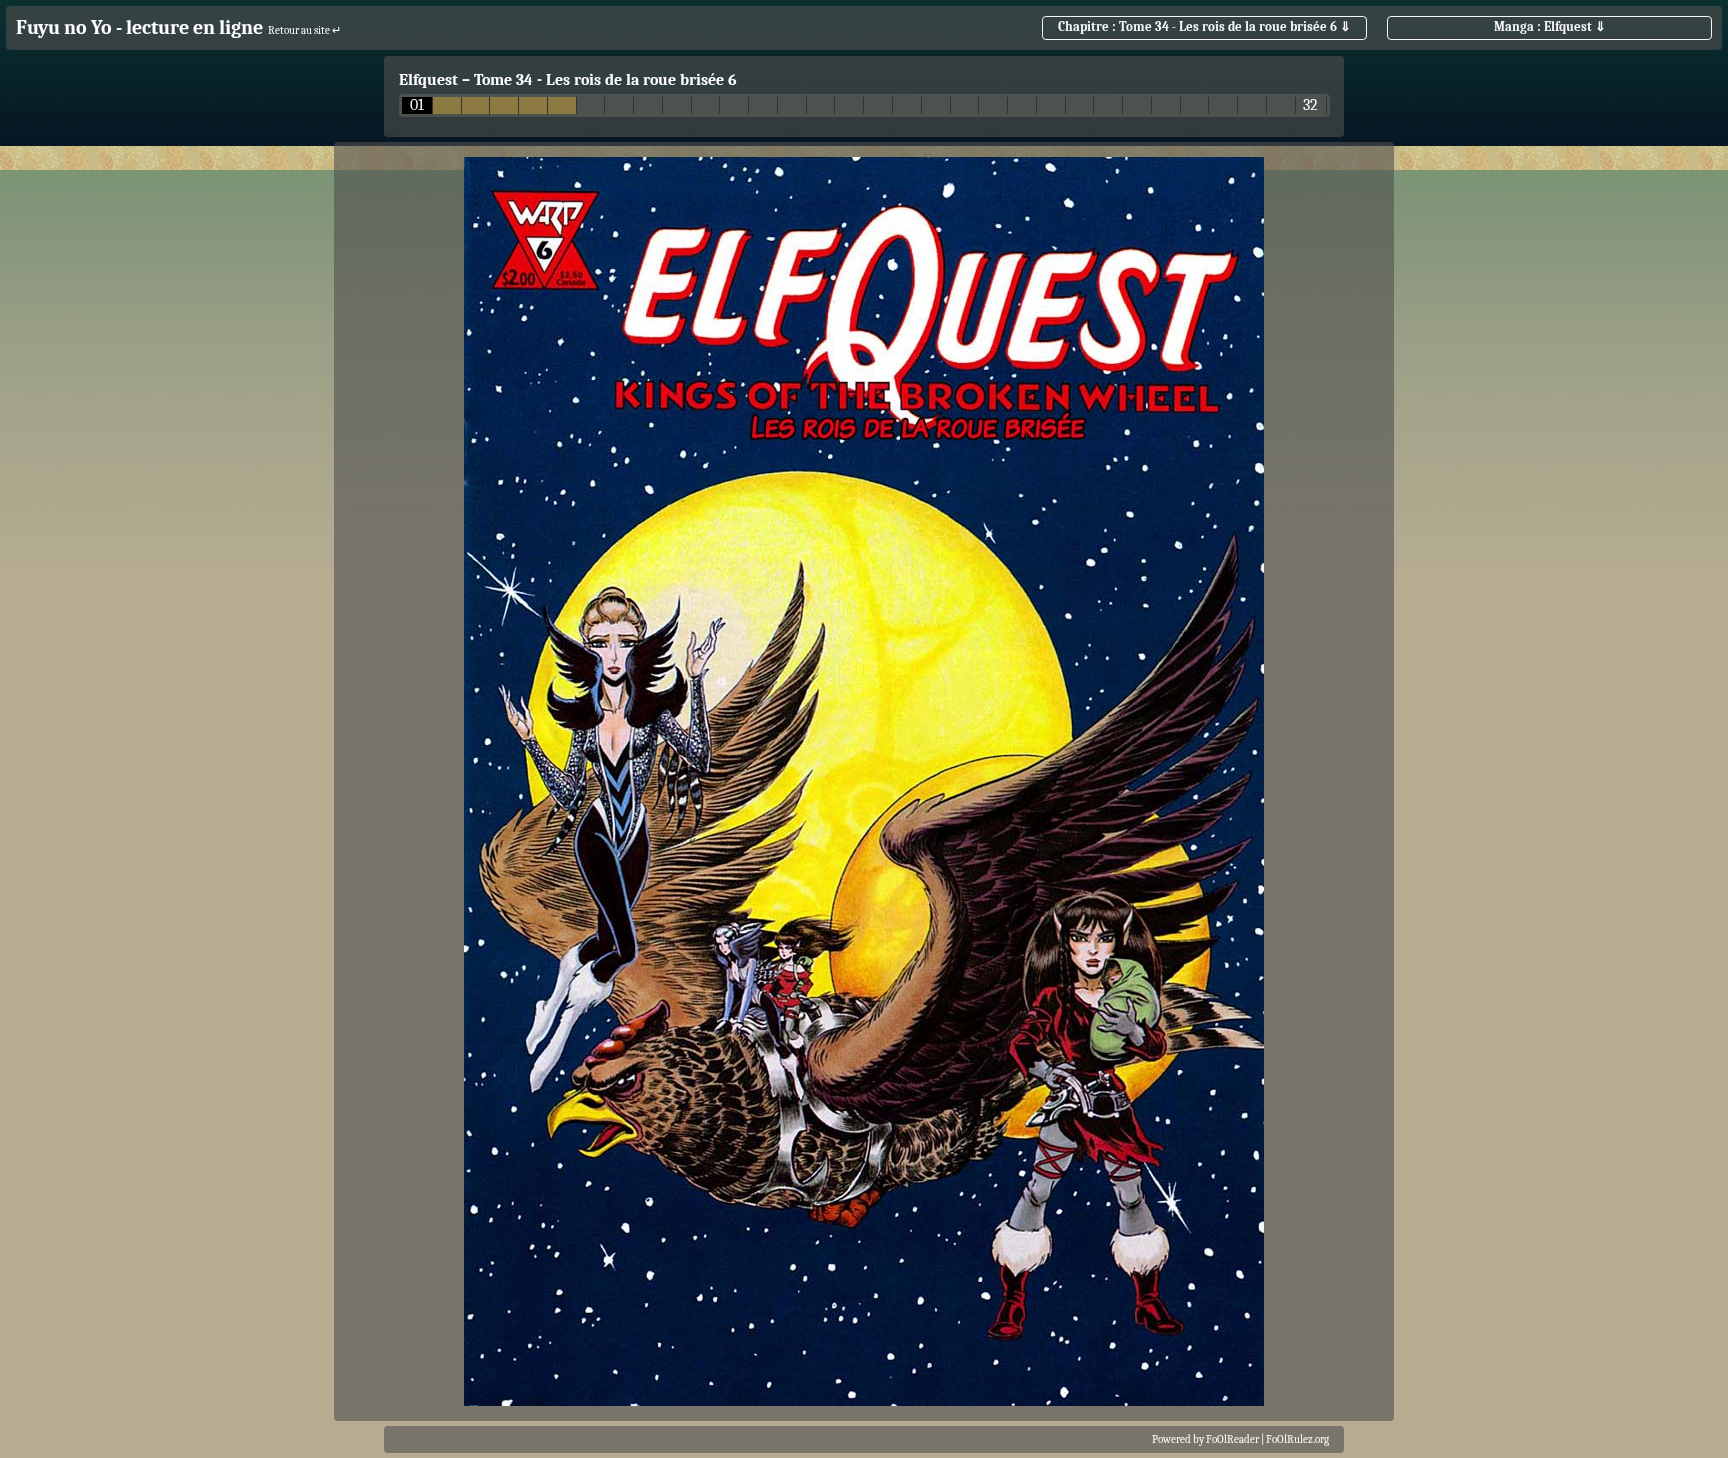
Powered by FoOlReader (1205, 1439)
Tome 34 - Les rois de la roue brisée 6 (605, 80)
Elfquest (428, 80)
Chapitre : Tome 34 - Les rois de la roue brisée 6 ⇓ (1204, 26)
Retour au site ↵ (304, 30)
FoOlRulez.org (1297, 1439)
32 (1310, 105)
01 (417, 105)
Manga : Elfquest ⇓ (1550, 26)
